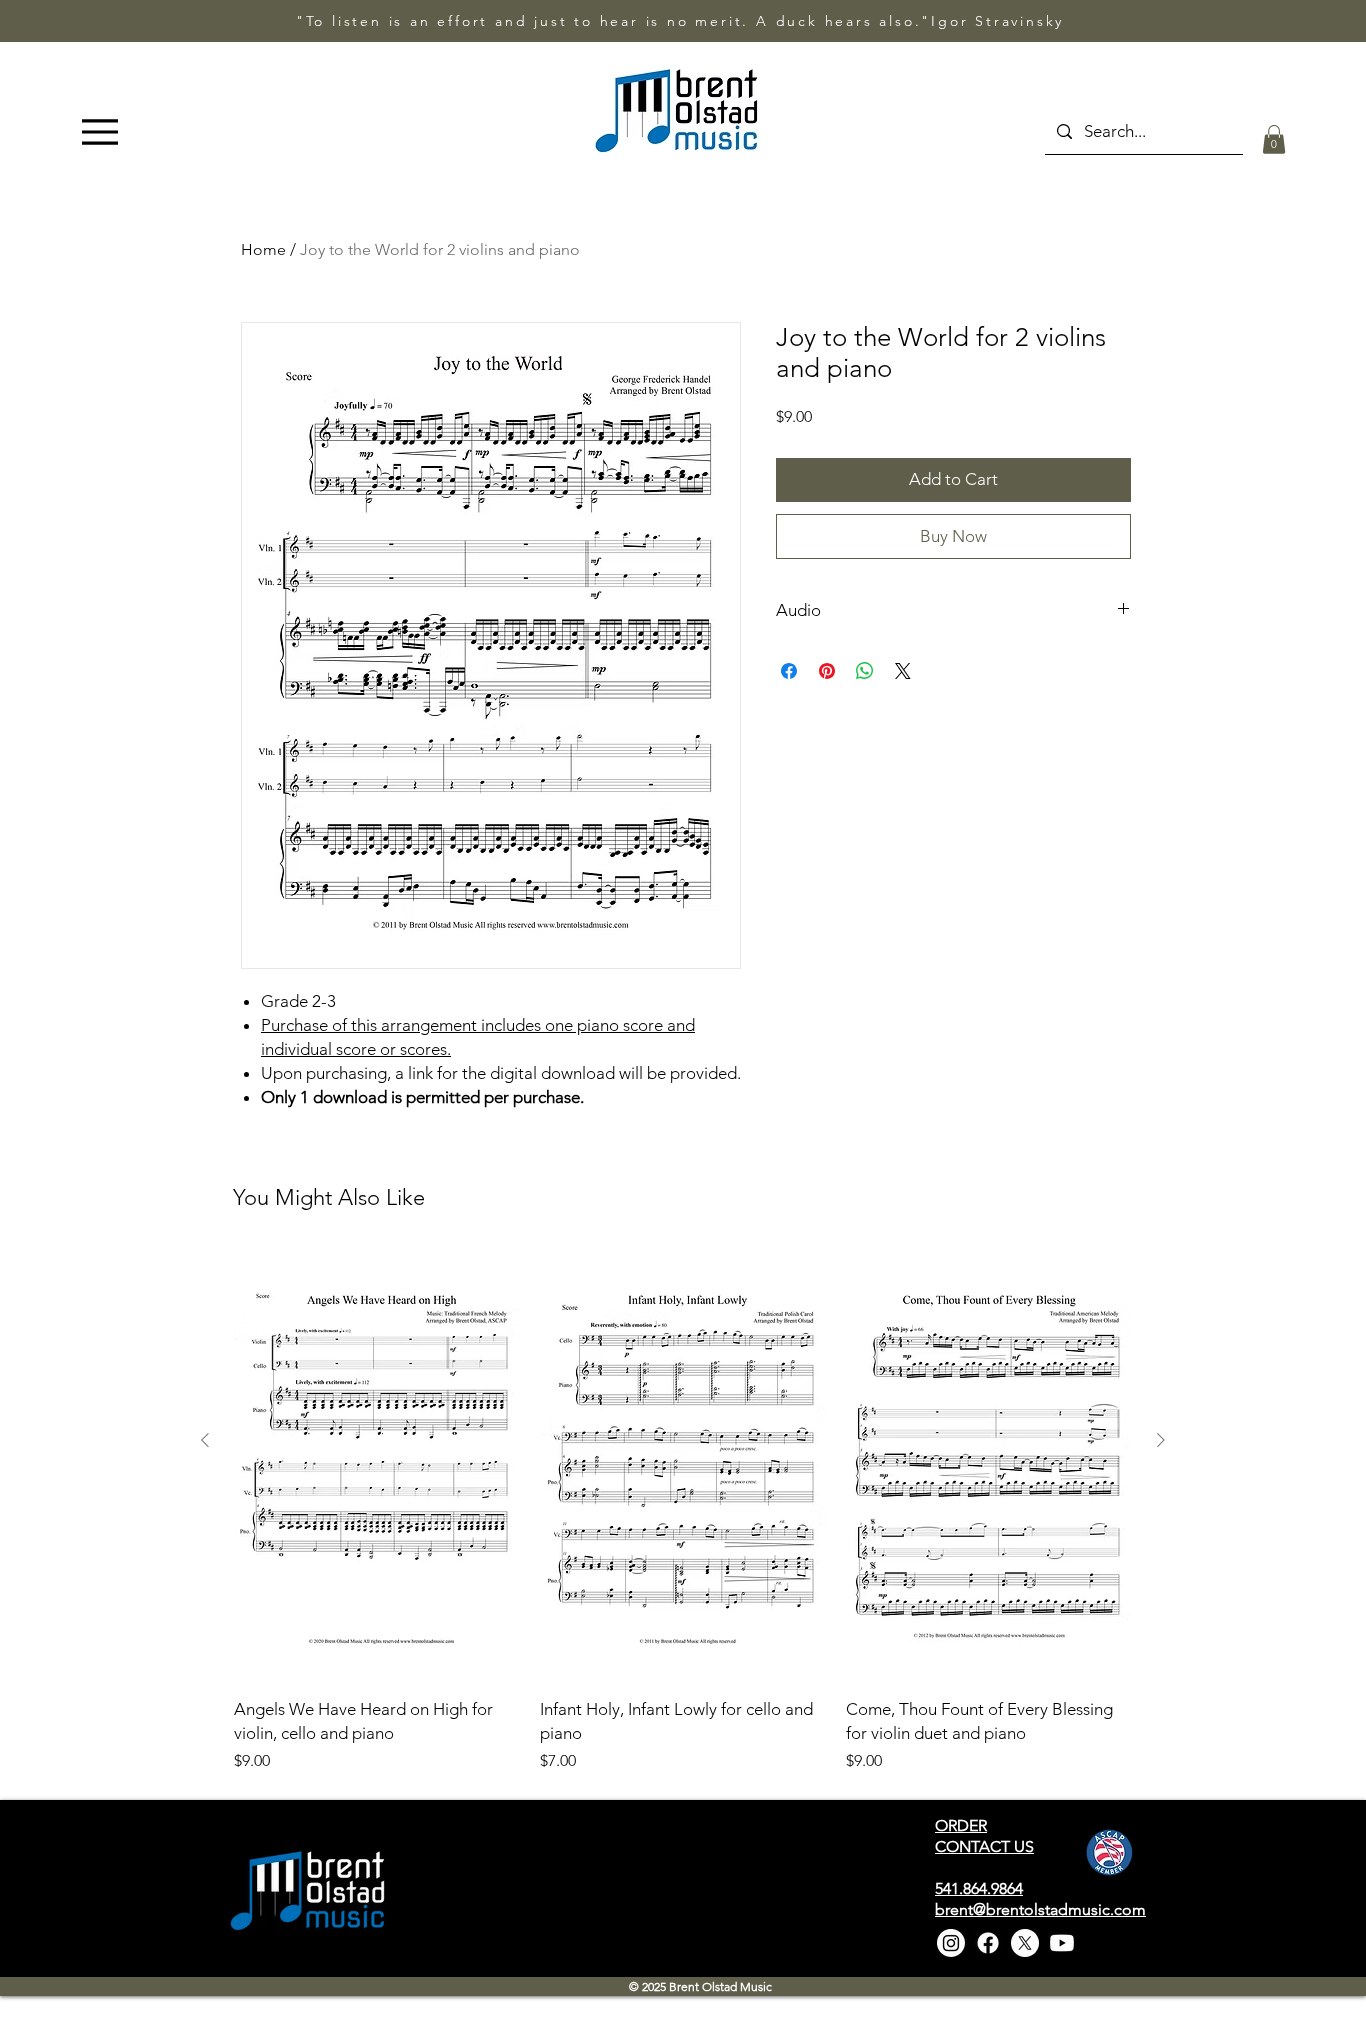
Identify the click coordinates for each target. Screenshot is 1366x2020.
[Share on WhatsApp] (865, 671)
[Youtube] (1062, 1943)
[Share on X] (903, 671)
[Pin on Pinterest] (827, 671)
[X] (1025, 1943)
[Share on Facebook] (789, 671)
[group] (683, 1512)
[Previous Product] (205, 1440)
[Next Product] (1161, 1440)
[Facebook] (988, 1943)
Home (263, 249)
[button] (1274, 139)
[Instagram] (951, 1943)
